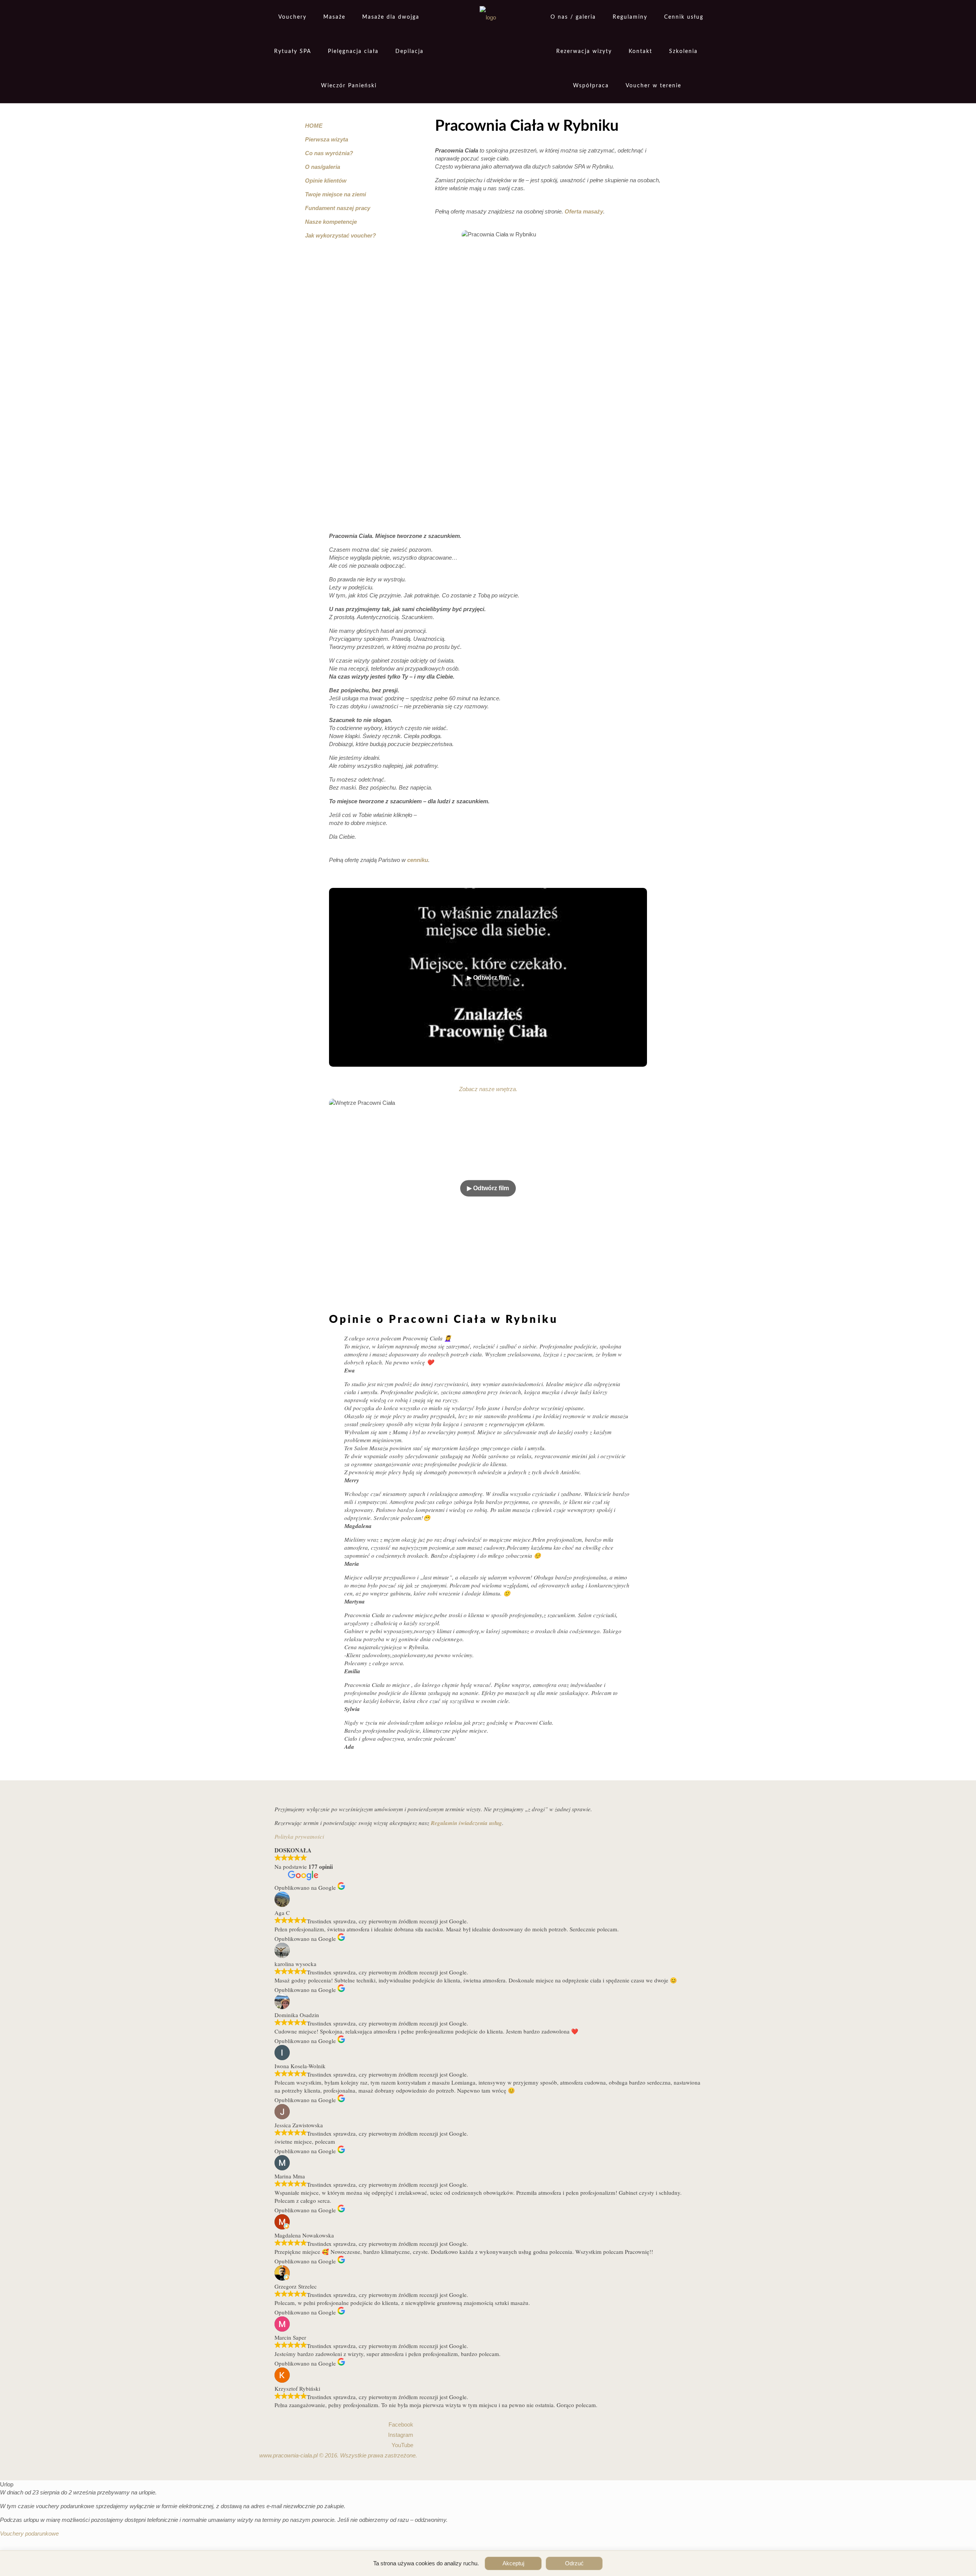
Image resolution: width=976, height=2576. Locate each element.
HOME (314, 126)
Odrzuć (574, 2563)
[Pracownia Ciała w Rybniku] (488, 17)
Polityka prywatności (299, 1836)
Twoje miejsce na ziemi (335, 194)
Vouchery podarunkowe (29, 2533)
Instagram (401, 2435)
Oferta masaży (584, 211)
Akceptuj (513, 2563)
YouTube (402, 2445)
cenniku (418, 860)
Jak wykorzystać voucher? (340, 235)
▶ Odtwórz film (488, 1188)
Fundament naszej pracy (338, 208)
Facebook (401, 2424)
